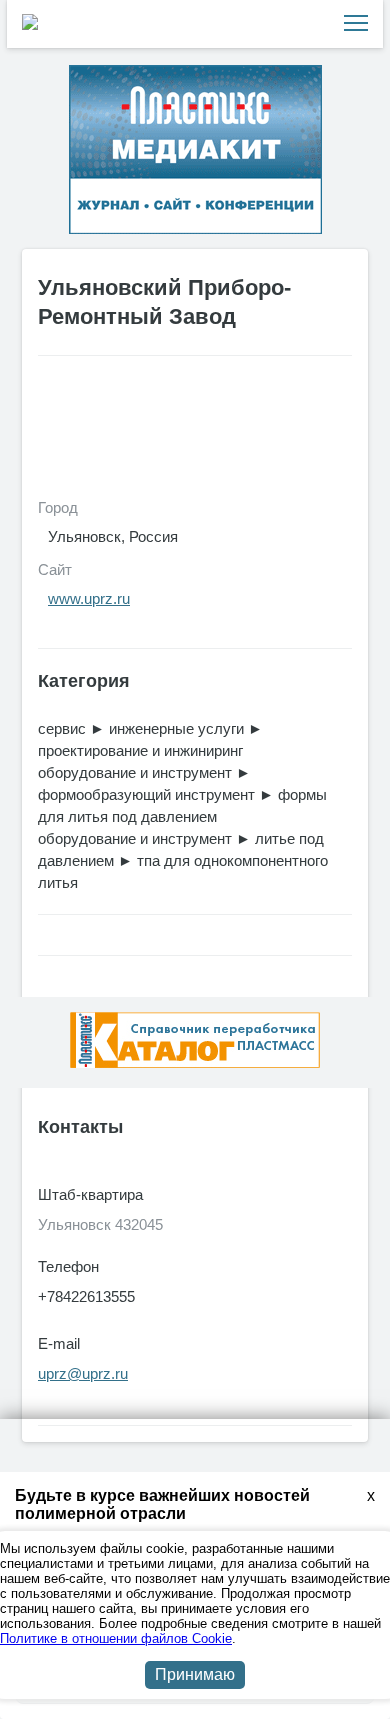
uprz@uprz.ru (83, 1373)
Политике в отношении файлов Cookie (116, 1638)
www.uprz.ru (89, 598)
